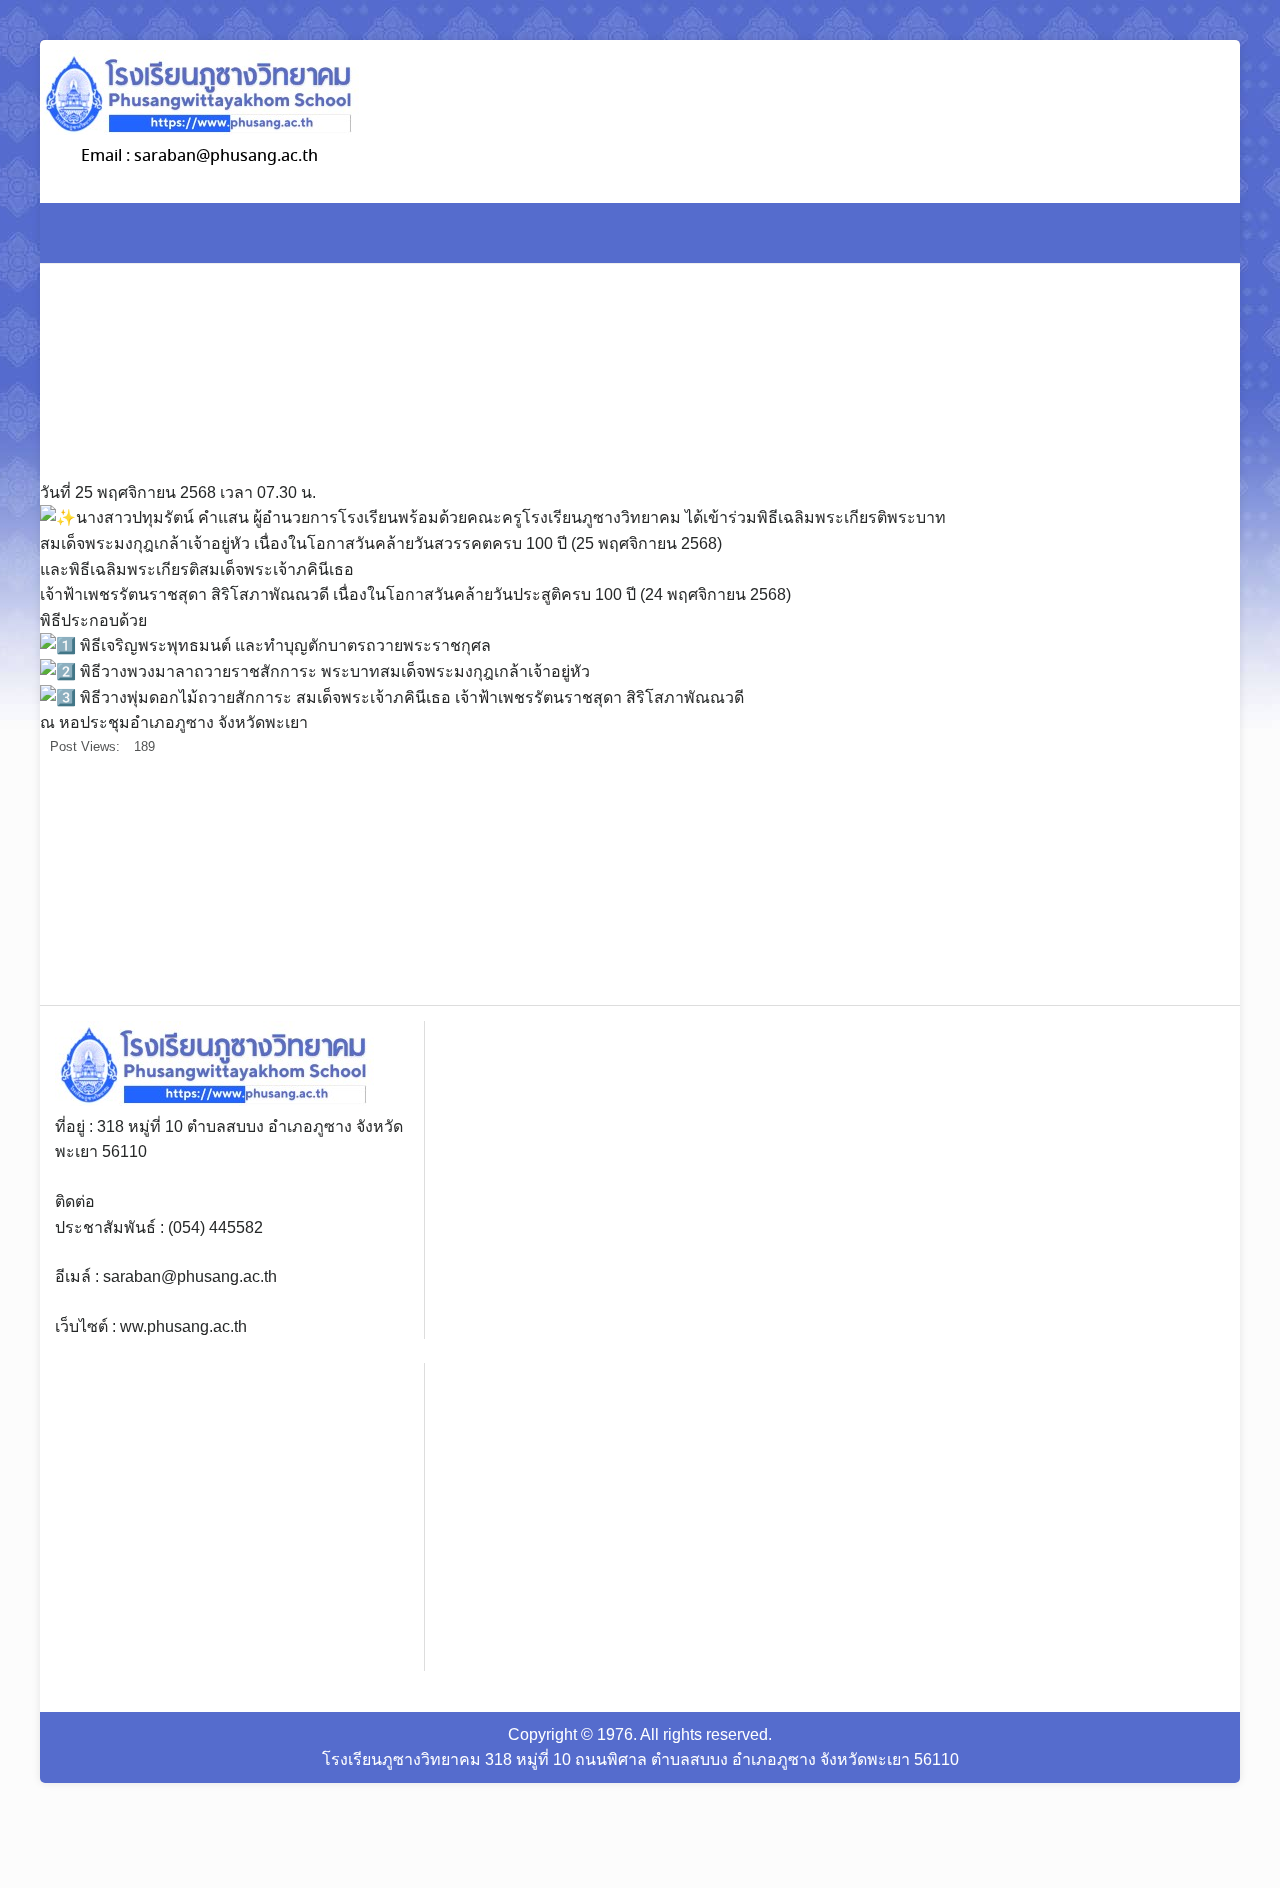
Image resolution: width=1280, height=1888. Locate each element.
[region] (1099, 882)
